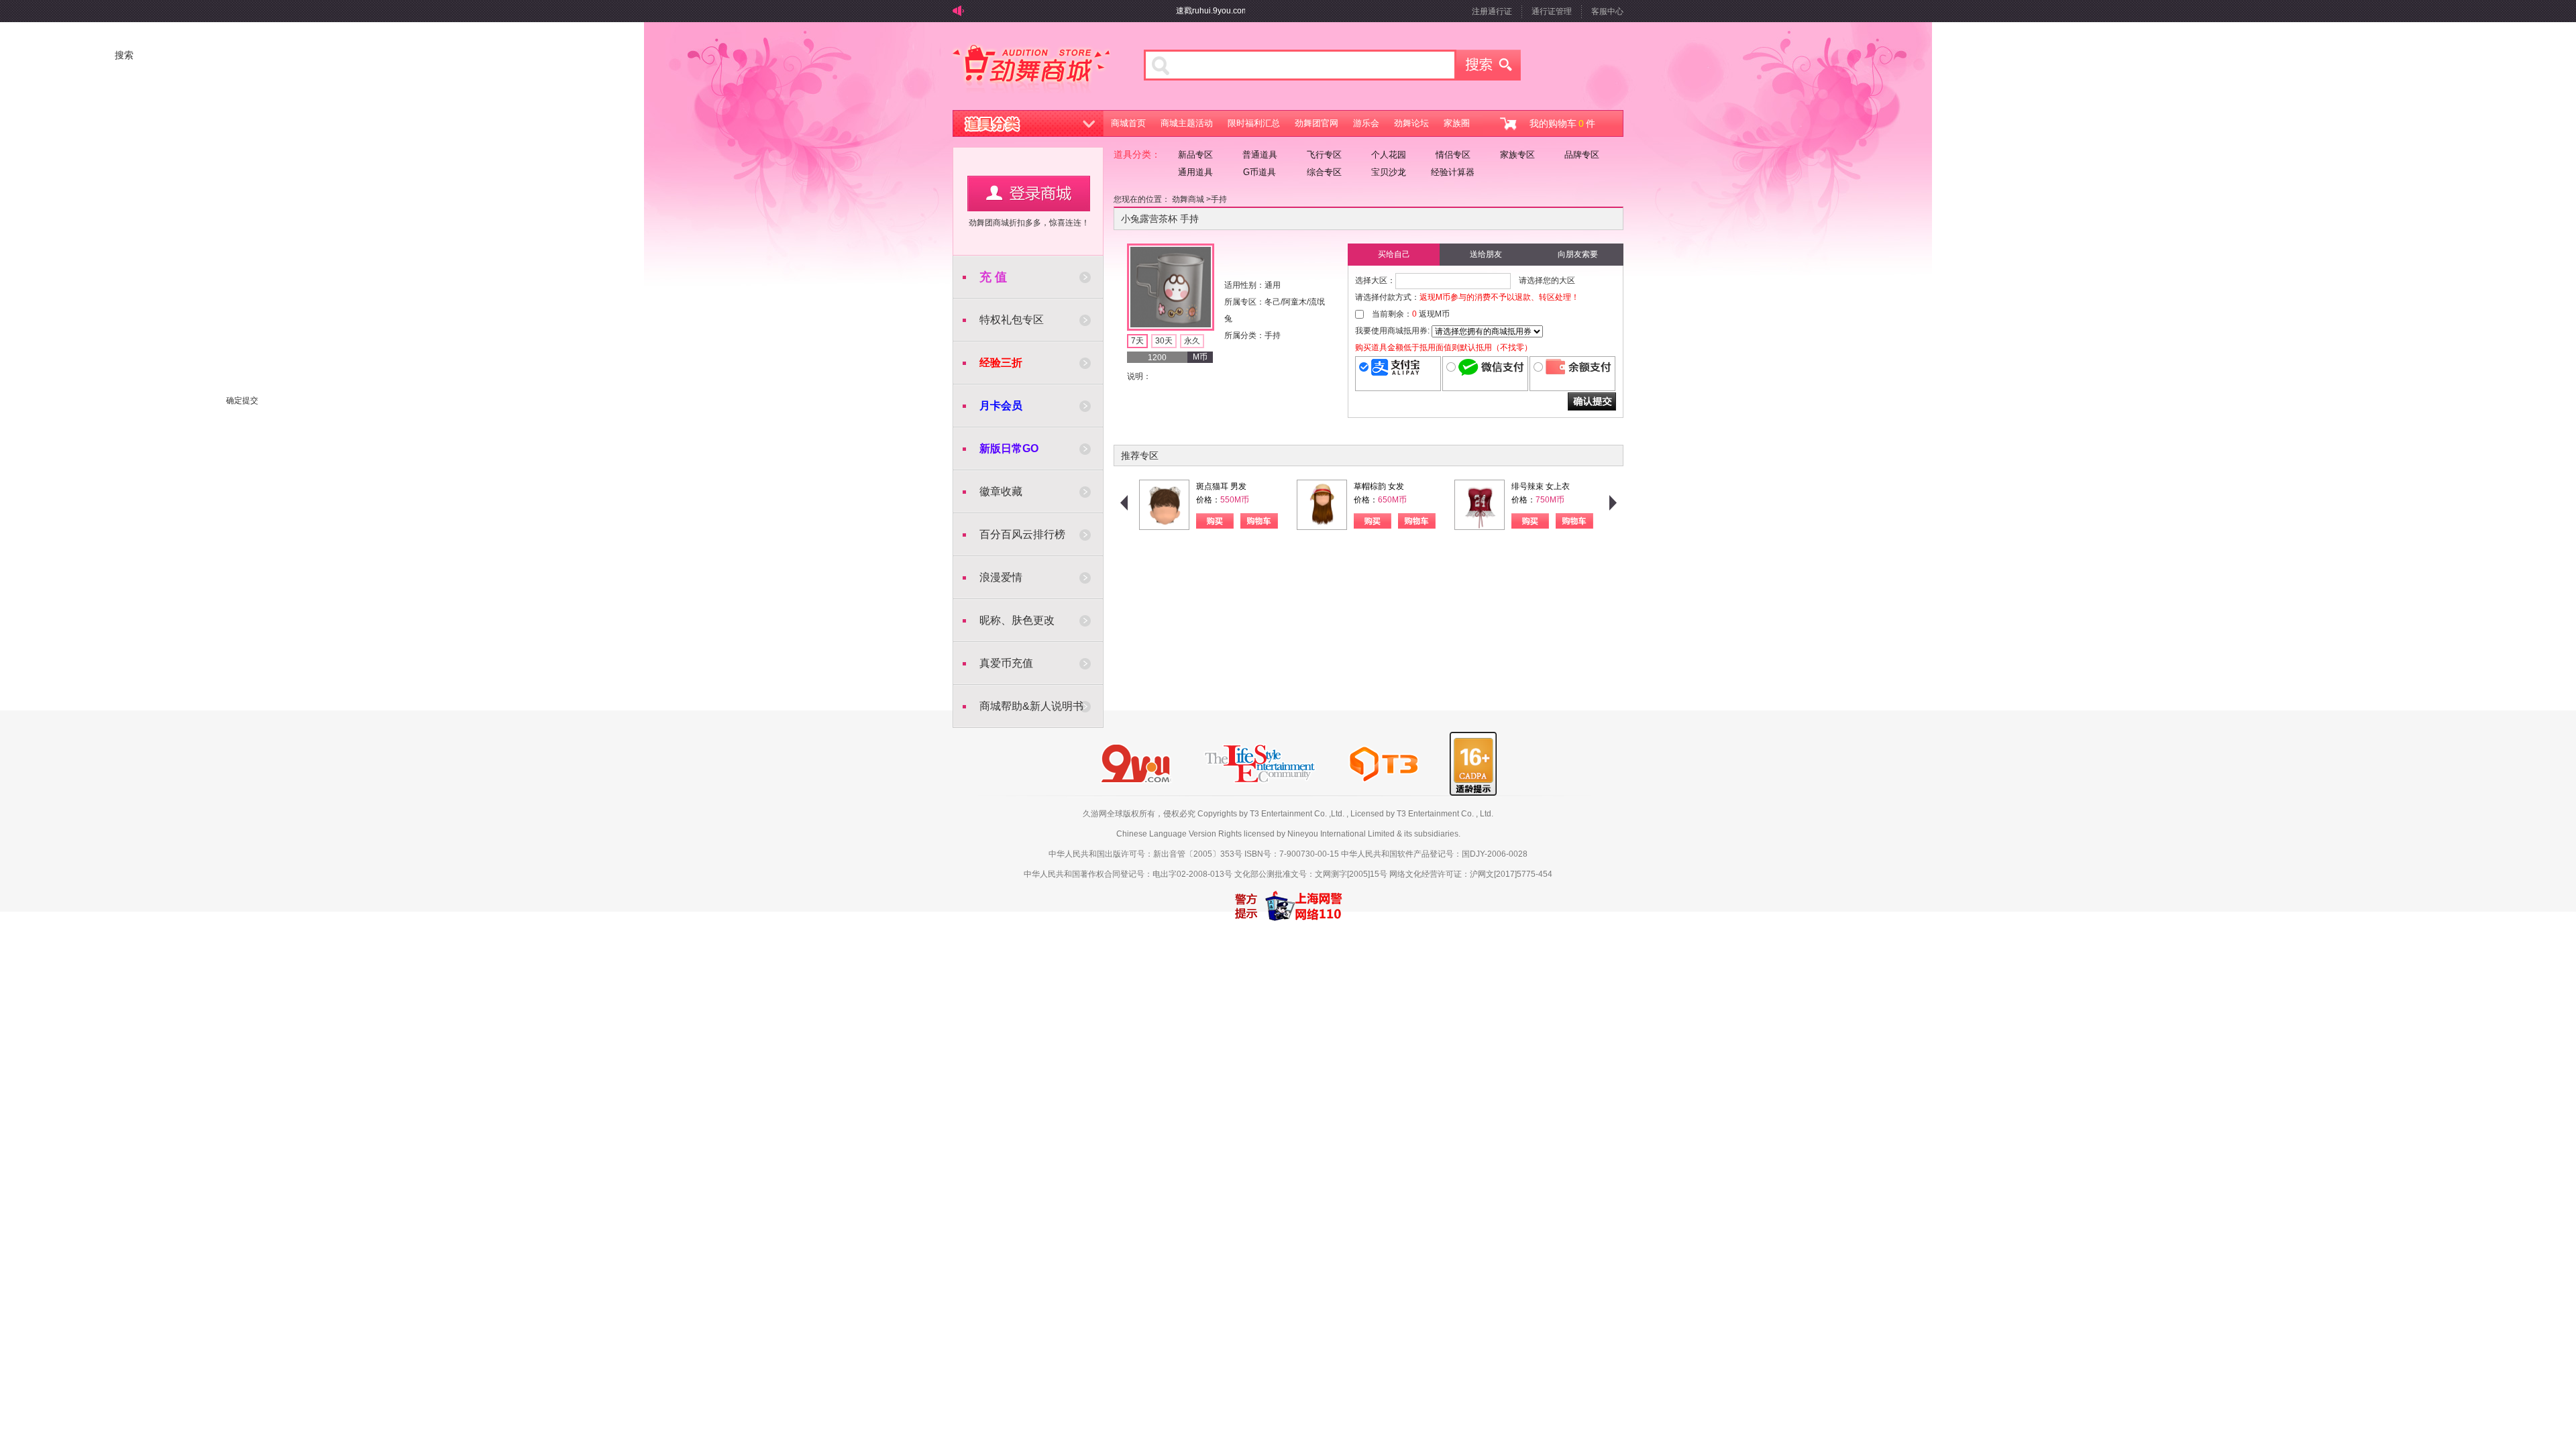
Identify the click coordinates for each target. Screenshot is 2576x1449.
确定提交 (1592, 401)
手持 (1219, 199)
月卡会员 (1001, 406)
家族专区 (1517, 155)
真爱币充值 (1006, 663)
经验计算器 (1453, 172)
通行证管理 (1552, 11)
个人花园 (1389, 155)
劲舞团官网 (1317, 123)
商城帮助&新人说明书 (1031, 706)
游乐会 (1366, 123)
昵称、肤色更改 (1017, 620)
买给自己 (1394, 254)
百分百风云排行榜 (1022, 534)
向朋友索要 (1578, 254)
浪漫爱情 (1001, 577)
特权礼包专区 (1012, 320)
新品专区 (1195, 155)
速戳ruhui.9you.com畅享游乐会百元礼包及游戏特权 (1239, 11)
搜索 (1489, 65)
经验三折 (1001, 363)
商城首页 (1128, 123)
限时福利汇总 (1254, 123)
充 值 (993, 277)
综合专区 (1324, 172)
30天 (1164, 341)
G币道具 (1259, 172)
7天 (1137, 341)
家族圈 (1457, 123)
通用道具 (1195, 172)
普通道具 (1260, 155)
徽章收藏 (1001, 491)
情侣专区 (1453, 155)
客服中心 (1607, 11)
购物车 (1259, 521)
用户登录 (1029, 194)
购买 (1215, 521)
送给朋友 (1486, 254)
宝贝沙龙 (1389, 172)
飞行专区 (1324, 155)
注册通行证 (1492, 11)
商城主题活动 (1187, 123)
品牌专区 (1582, 155)
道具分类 (1028, 123)
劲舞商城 (1031, 70)
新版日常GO (1009, 448)
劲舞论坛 (1411, 123)
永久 (1192, 341)
